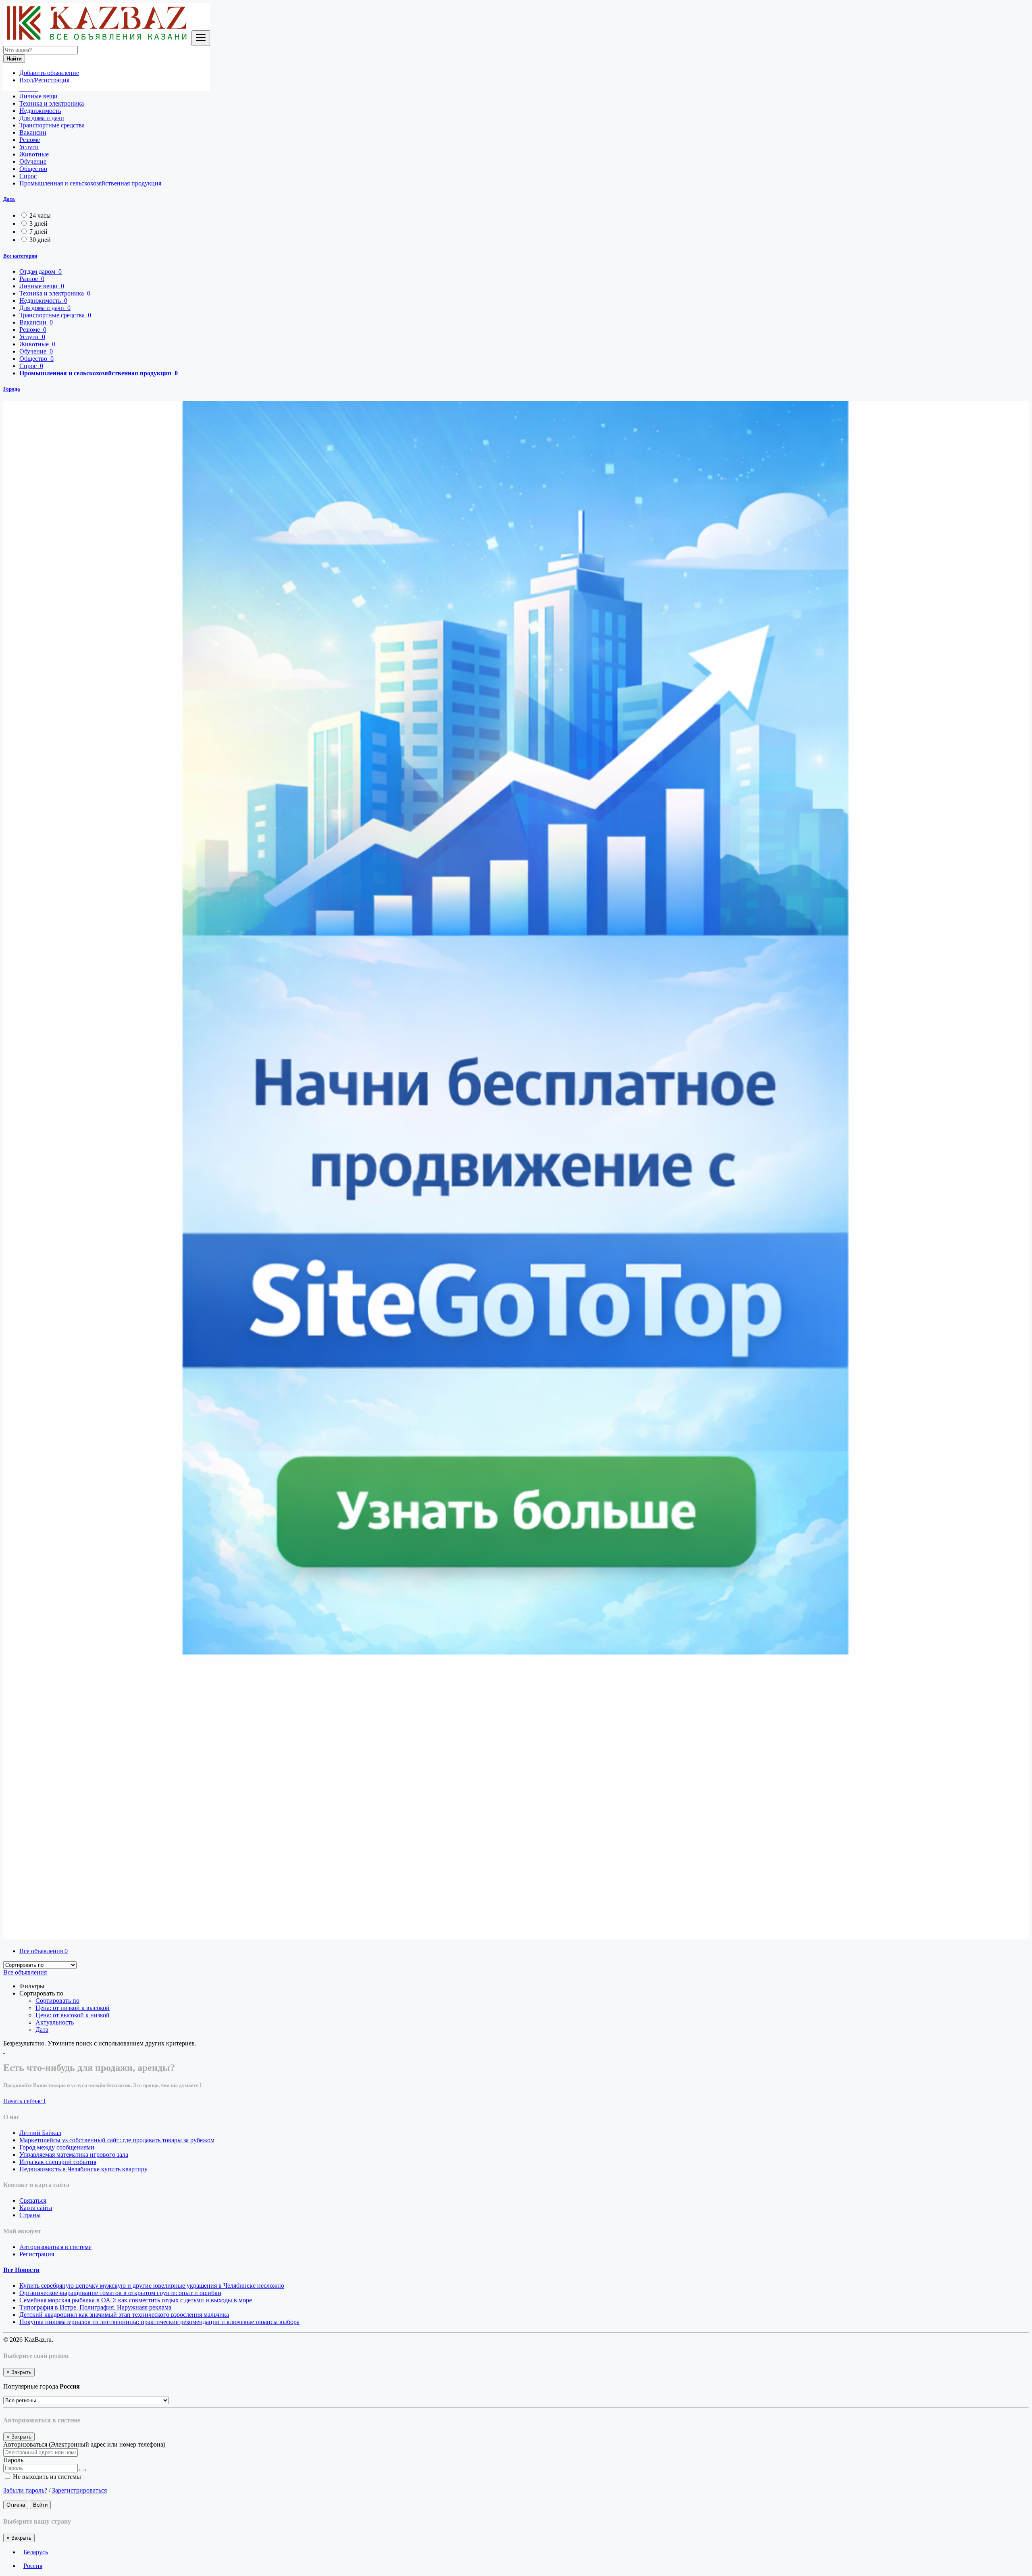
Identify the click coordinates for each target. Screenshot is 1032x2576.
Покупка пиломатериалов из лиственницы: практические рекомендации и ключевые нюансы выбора (159, 2322)
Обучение (33, 161)
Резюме (30, 140)
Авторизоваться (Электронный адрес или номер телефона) (84, 2444)
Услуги (29, 147)
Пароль (13, 2460)
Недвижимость (40, 111)
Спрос (28, 176)
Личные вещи (38, 96)
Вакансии (33, 132)
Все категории (20, 256)
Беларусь (36, 2552)
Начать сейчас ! (24, 2101)
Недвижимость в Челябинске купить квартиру (83, 2169)
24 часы (40, 215)
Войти (40, 2505)
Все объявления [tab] (44, 1951)
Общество (33, 169)
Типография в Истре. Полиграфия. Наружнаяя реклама (95, 2307)
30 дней (40, 240)
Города (12, 389)
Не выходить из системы (46, 2477)
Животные (34, 154)
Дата (9, 199)
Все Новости (21, 2270)
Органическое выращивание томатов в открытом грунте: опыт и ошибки (120, 2293)
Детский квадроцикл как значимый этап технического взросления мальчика (124, 2315)
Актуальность (55, 2022)
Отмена (16, 2505)
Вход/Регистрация (44, 80)
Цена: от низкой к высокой (73, 2008)
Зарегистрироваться (79, 2490)
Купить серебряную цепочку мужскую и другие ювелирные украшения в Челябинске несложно (152, 2286)
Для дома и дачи (42, 118)
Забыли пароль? (25, 2490)
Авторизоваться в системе (55, 2247)
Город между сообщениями (57, 2147)
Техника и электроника (52, 103)
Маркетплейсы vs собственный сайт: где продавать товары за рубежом (117, 2140)
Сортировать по (57, 2001)
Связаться (33, 2200)
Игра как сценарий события (58, 2162)
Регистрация (37, 2254)
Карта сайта (36, 2208)
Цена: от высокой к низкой (73, 2015)
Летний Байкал (40, 2133)
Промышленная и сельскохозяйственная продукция (90, 183)
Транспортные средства (52, 125)
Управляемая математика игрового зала (74, 2155)
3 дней (38, 224)
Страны (30, 2215)
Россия (33, 2566)
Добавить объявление (49, 73)
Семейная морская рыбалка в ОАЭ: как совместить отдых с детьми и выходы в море (136, 2300)
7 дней (38, 232)
